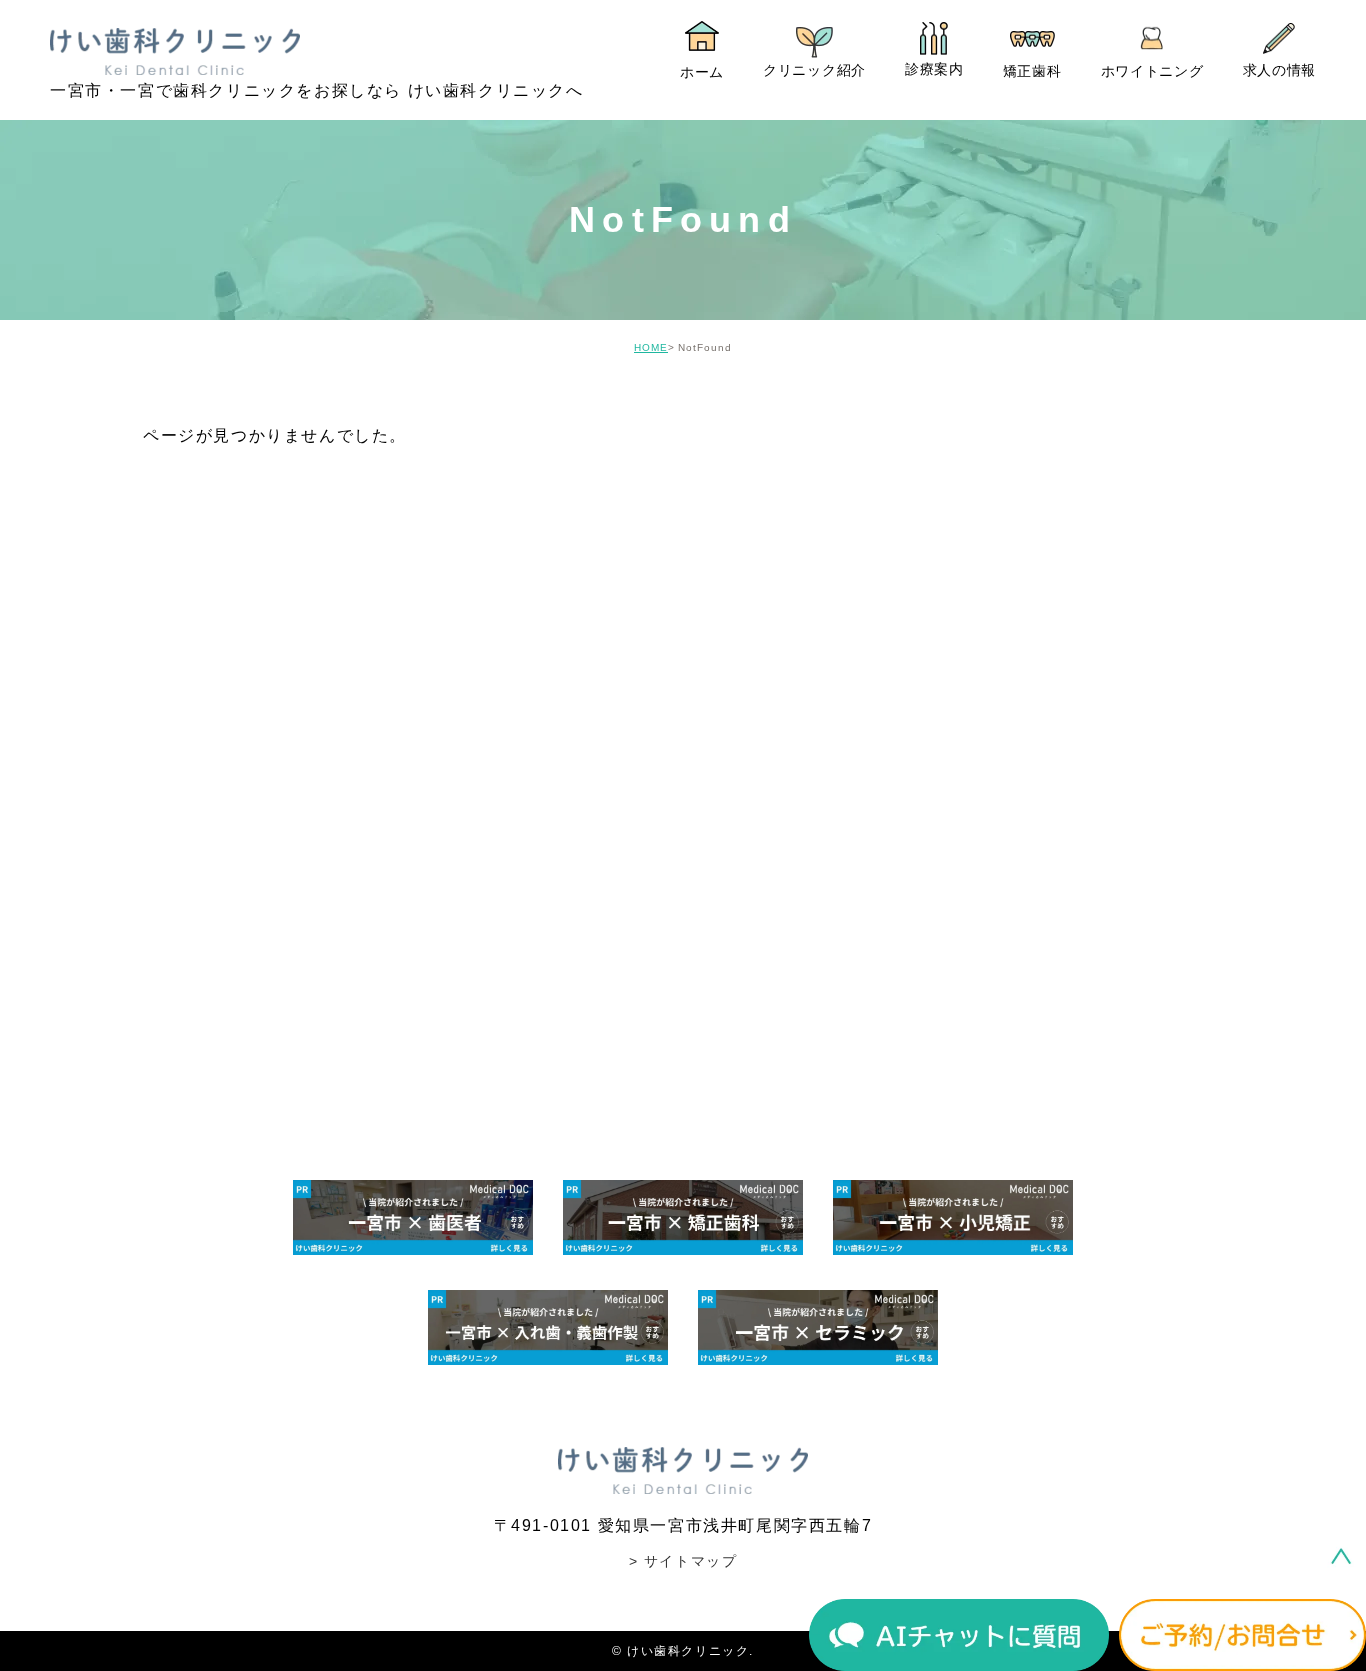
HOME (651, 347)
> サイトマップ (683, 1561)
